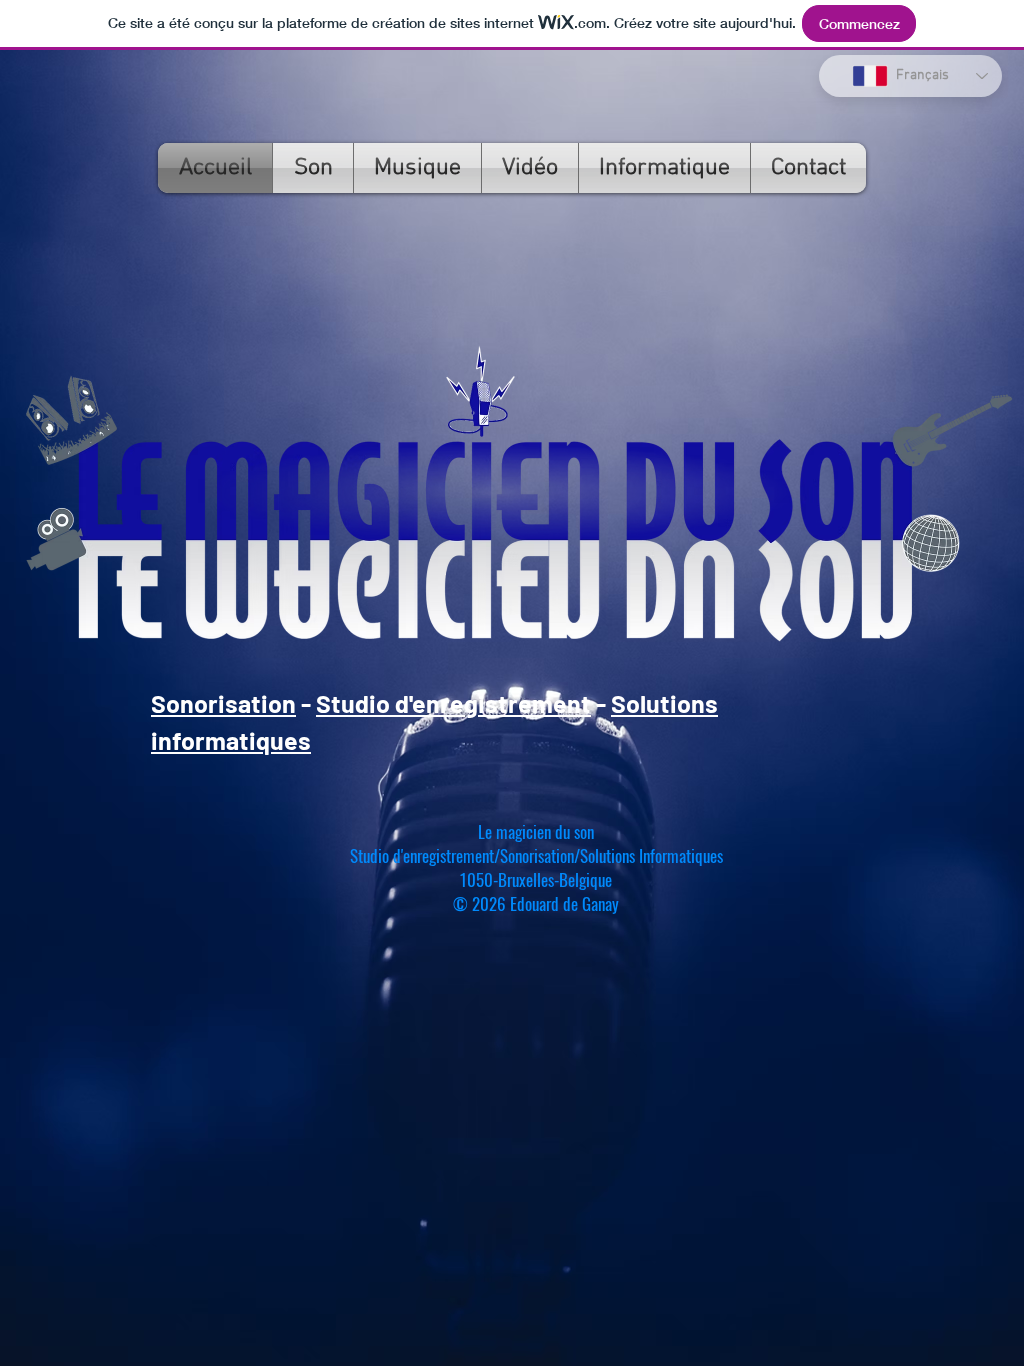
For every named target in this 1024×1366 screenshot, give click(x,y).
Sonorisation (223, 703)
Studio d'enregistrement (453, 703)
